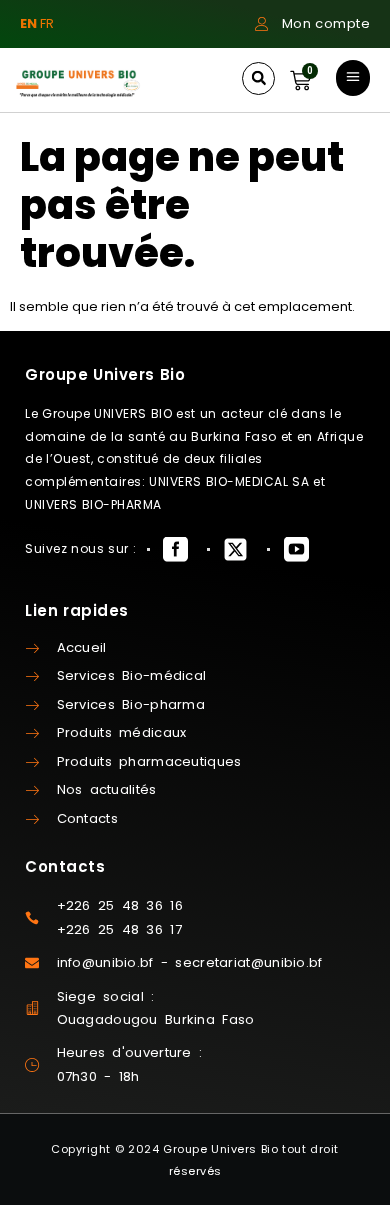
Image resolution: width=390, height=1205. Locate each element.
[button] (258, 78)
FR (47, 23)
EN (28, 23)
